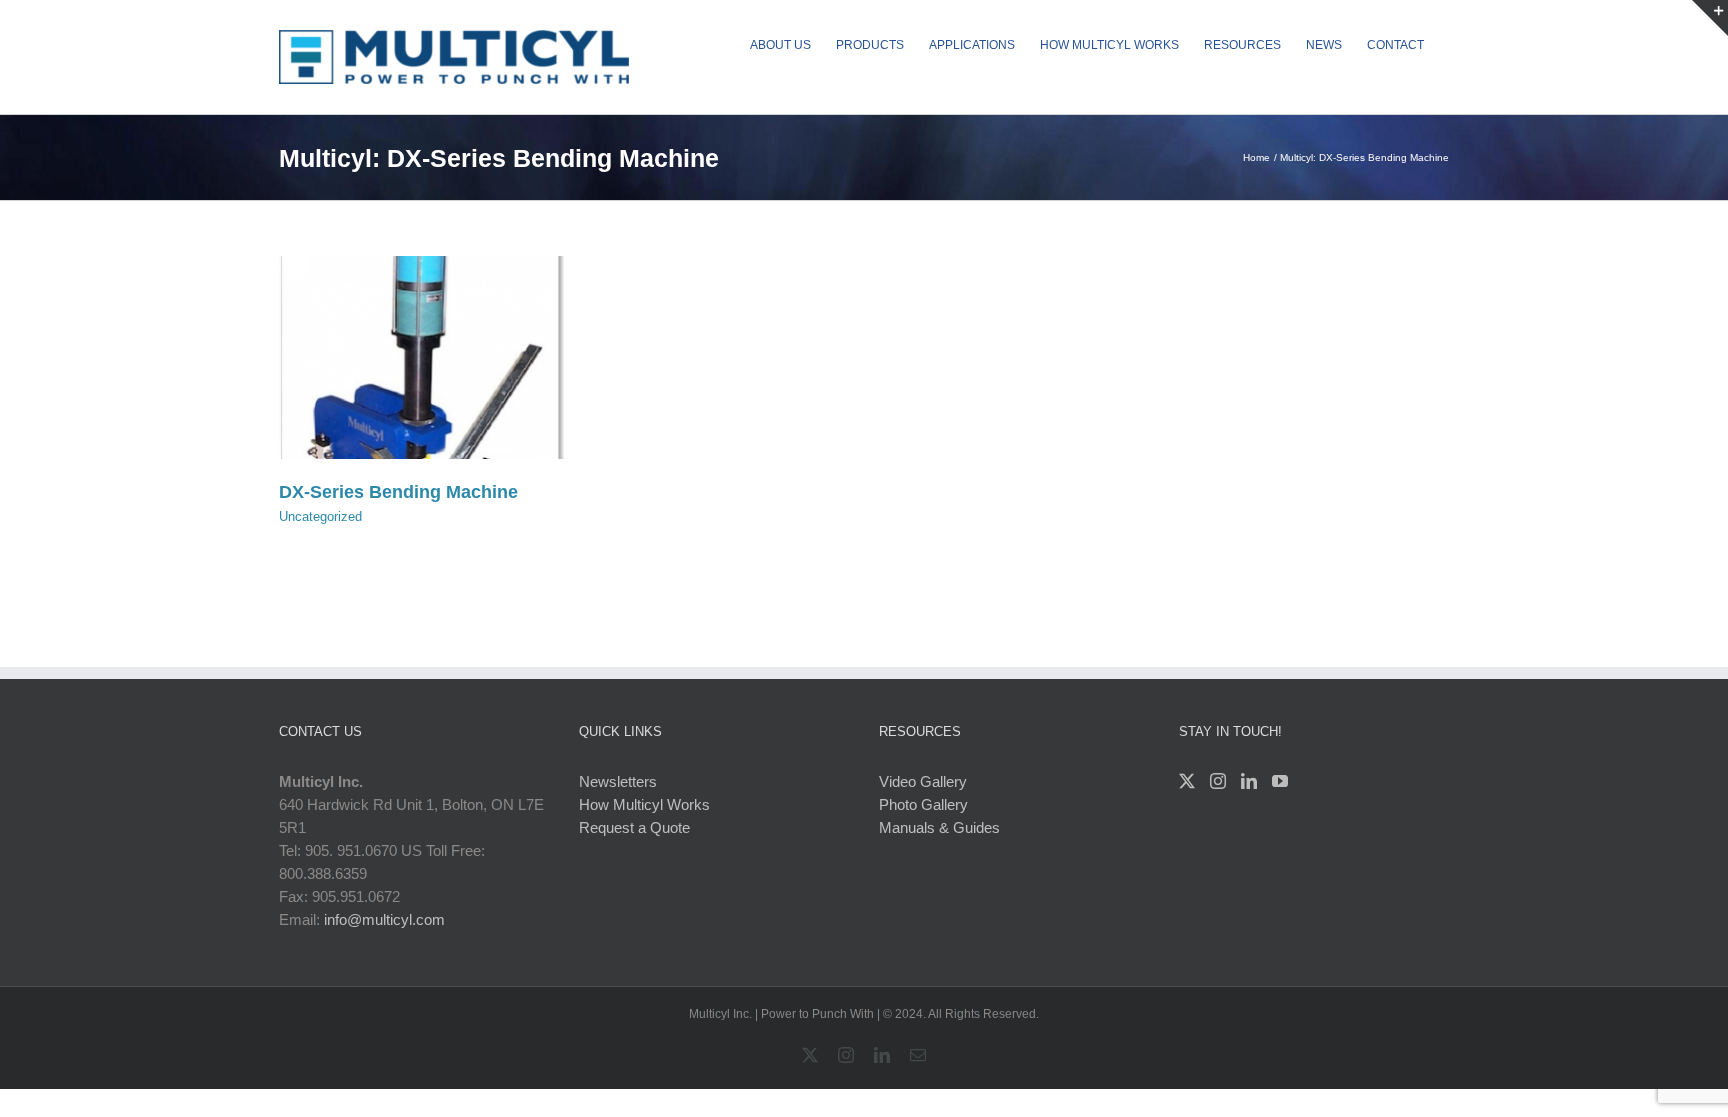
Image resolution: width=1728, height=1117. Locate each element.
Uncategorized (320, 516)
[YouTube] (1280, 781)
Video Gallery (923, 781)
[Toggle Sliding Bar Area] (1710, 18)
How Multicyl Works (644, 804)
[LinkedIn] (1249, 781)
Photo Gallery (923, 804)
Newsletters (618, 781)
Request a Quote (634, 827)
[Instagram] (1218, 781)
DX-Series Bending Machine (398, 492)
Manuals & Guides (939, 827)
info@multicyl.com (384, 919)
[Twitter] (1187, 781)
